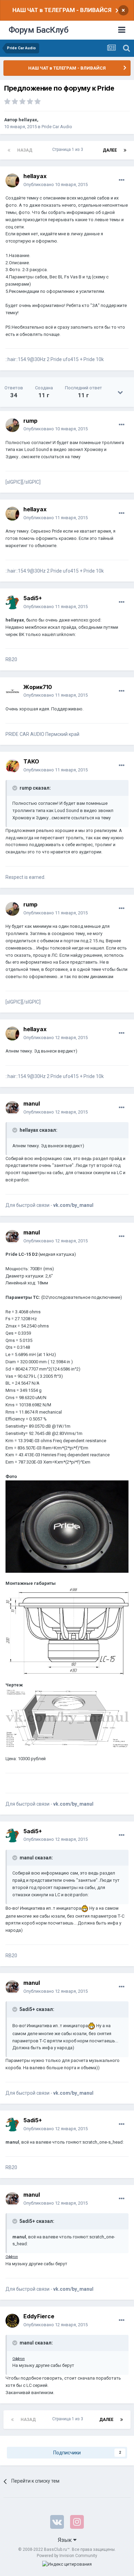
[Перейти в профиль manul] (12, 1108)
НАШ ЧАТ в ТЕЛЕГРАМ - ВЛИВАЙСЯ (62, 10)
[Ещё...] (122, 180)
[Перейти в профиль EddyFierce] (12, 2321)
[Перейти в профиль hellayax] (12, 181)
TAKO (31, 761)
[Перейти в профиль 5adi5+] (12, 603)
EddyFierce (39, 2316)
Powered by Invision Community (67, 2556)
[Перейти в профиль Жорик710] (12, 691)
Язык (65, 2540)
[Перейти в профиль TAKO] (12, 766)
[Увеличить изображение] (67, 1526)
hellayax (28, 120)
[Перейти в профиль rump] (12, 425)
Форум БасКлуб (39, 30)
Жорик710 (38, 687)
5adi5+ (33, 598)
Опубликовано (55, 184)
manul (32, 1104)
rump (30, 421)
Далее (110, 150)
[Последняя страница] (125, 150)
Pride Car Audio (57, 127)
